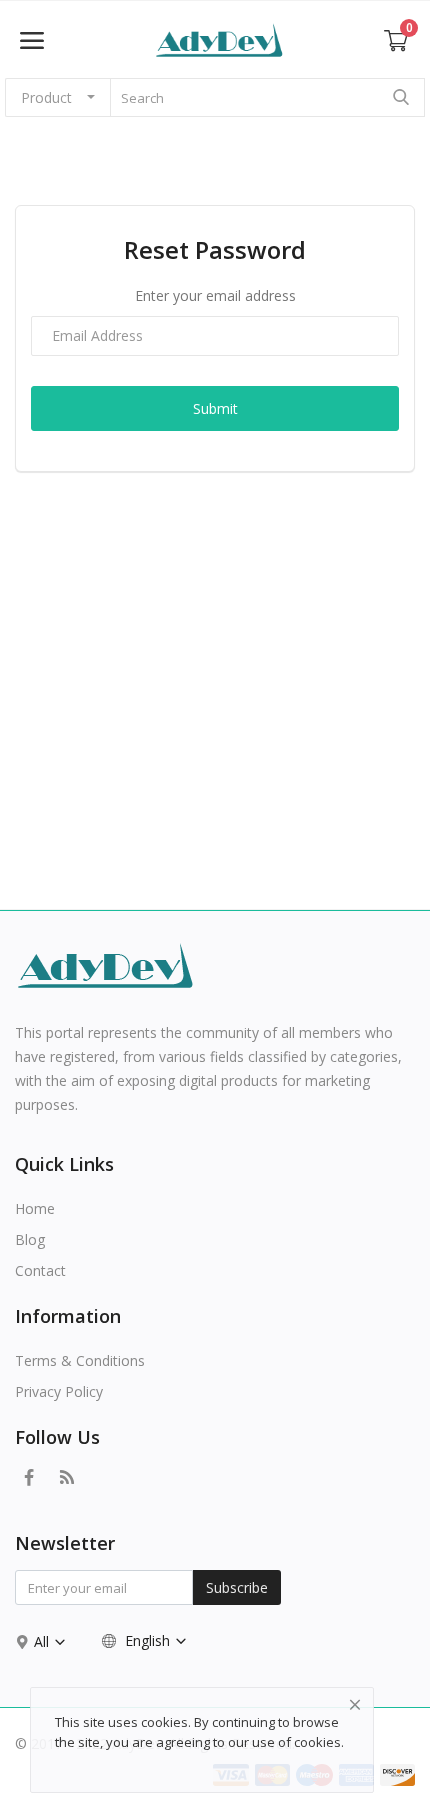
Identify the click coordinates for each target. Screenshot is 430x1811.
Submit (215, 408)
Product (46, 97)
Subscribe (237, 1587)
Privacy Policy (59, 1391)
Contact (40, 1270)
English (147, 1640)
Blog (30, 1239)
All (43, 1641)
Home (35, 1208)
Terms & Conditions (80, 1360)
